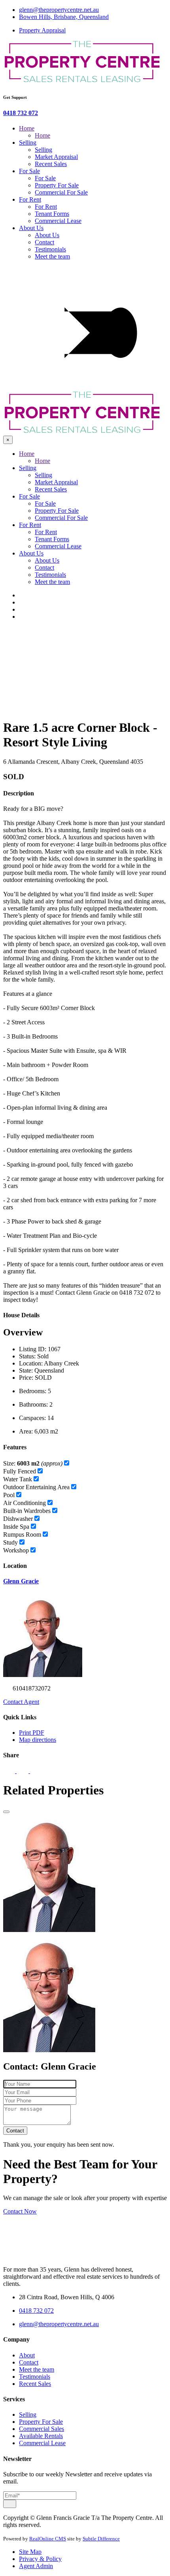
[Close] (6, 1812)
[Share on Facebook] (10, 1771)
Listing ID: (33, 1349)
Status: (27, 1356)
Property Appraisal (42, 30)
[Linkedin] (23, 609)
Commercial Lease (58, 221)
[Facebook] (23, 595)
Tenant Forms (52, 214)
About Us (31, 228)
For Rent (30, 199)
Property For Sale (57, 185)
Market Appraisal (56, 157)
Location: (31, 1363)
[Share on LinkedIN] (36, 1771)
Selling (28, 143)
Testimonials (50, 249)
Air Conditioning (25, 1503)
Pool (9, 1495)
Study (10, 1542)
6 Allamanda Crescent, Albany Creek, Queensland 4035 (73, 762)
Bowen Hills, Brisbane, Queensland (64, 17)
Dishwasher (18, 1519)
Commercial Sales (42, 2429)
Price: (26, 1378)
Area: (26, 1431)
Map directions (38, 1740)
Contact (44, 242)
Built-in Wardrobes (27, 1511)
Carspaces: (32, 1418)
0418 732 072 (21, 113)
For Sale (29, 171)
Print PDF (32, 1733)
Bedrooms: (33, 1391)
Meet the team (52, 256)
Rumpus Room (22, 1534)
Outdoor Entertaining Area (36, 1487)
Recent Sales (51, 164)
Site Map (30, 2552)
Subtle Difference (101, 2539)
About (27, 2355)
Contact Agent (21, 1702)
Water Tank (18, 1479)
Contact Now (20, 2211)
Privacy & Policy (40, 2559)
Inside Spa (16, 1527)
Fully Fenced (20, 1471)
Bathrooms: (33, 1404)
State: (26, 1370)
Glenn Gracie (21, 1581)
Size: (33, 1463)
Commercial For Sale (61, 192)
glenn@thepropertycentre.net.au (59, 10)
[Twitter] (23, 602)
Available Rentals (41, 2436)
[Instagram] (23, 617)
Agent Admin (36, 2566)
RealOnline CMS (48, 2539)
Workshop (16, 1550)
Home (27, 128)
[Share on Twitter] (23, 1771)
